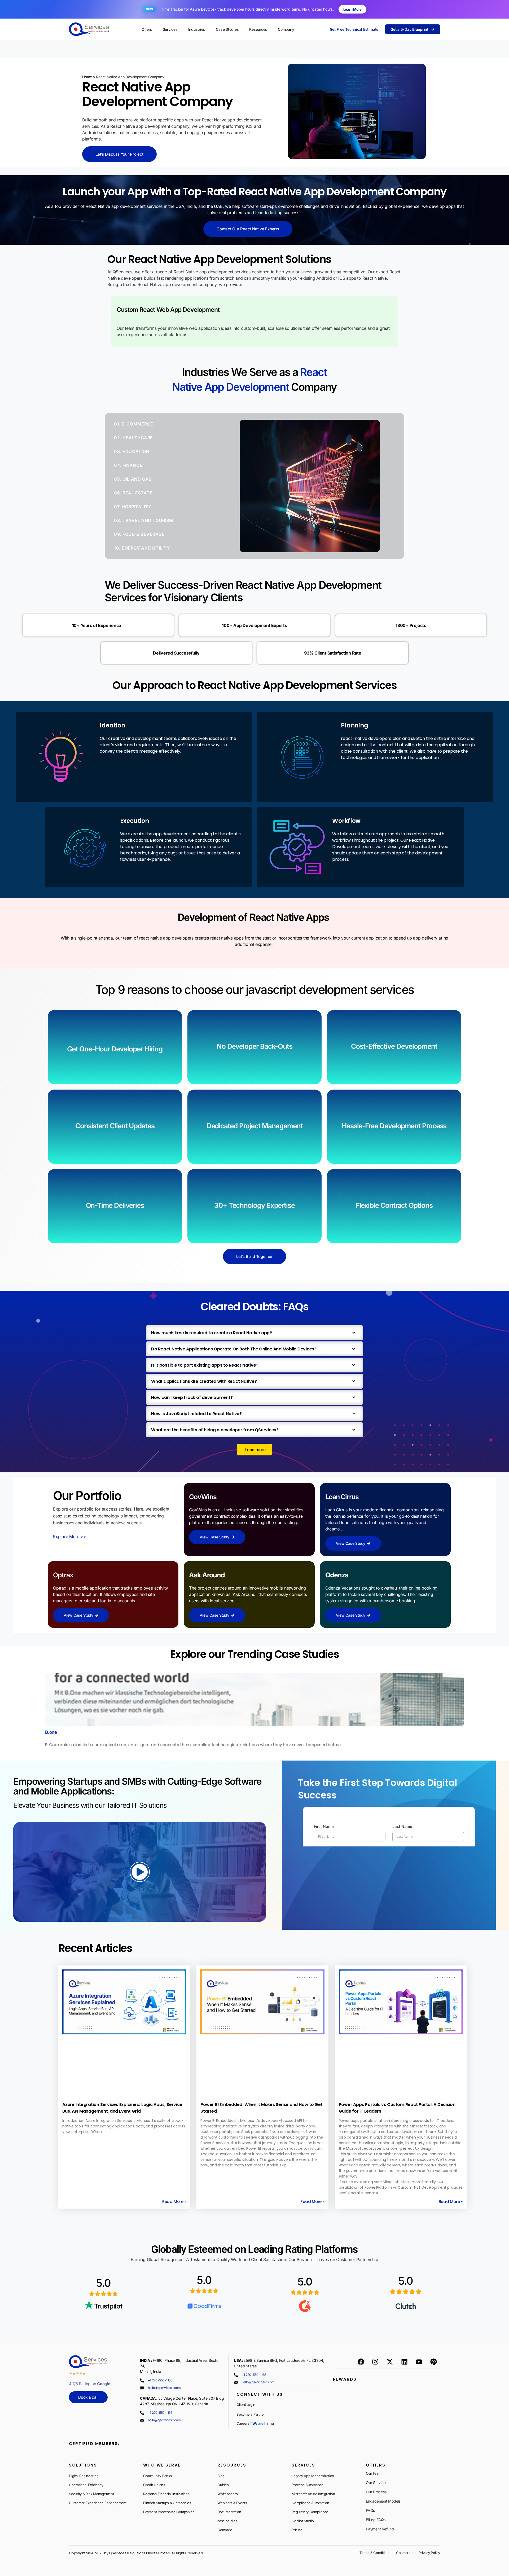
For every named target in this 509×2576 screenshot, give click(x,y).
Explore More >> (70, 1537)
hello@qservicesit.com (164, 2388)
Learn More (353, 9)
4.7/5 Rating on (90, 2384)
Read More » (174, 2202)
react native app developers (166, 938)
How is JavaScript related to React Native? (196, 1414)
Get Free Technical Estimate (354, 29)
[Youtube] (419, 2362)
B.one (51, 1732)
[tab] (147, 424)
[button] (112, 320)
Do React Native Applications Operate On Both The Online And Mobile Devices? (234, 1349)
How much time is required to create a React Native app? (212, 1333)
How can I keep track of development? (192, 1397)
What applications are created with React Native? (204, 1381)
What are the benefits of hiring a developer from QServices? (215, 1430)
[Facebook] (361, 2362)
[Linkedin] (404, 2362)
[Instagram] (375, 2362)
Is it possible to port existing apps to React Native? (205, 1365)
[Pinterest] (433, 2362)
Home (87, 77)
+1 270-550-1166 (160, 2380)
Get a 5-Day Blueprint (409, 29)
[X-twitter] (390, 2362)
